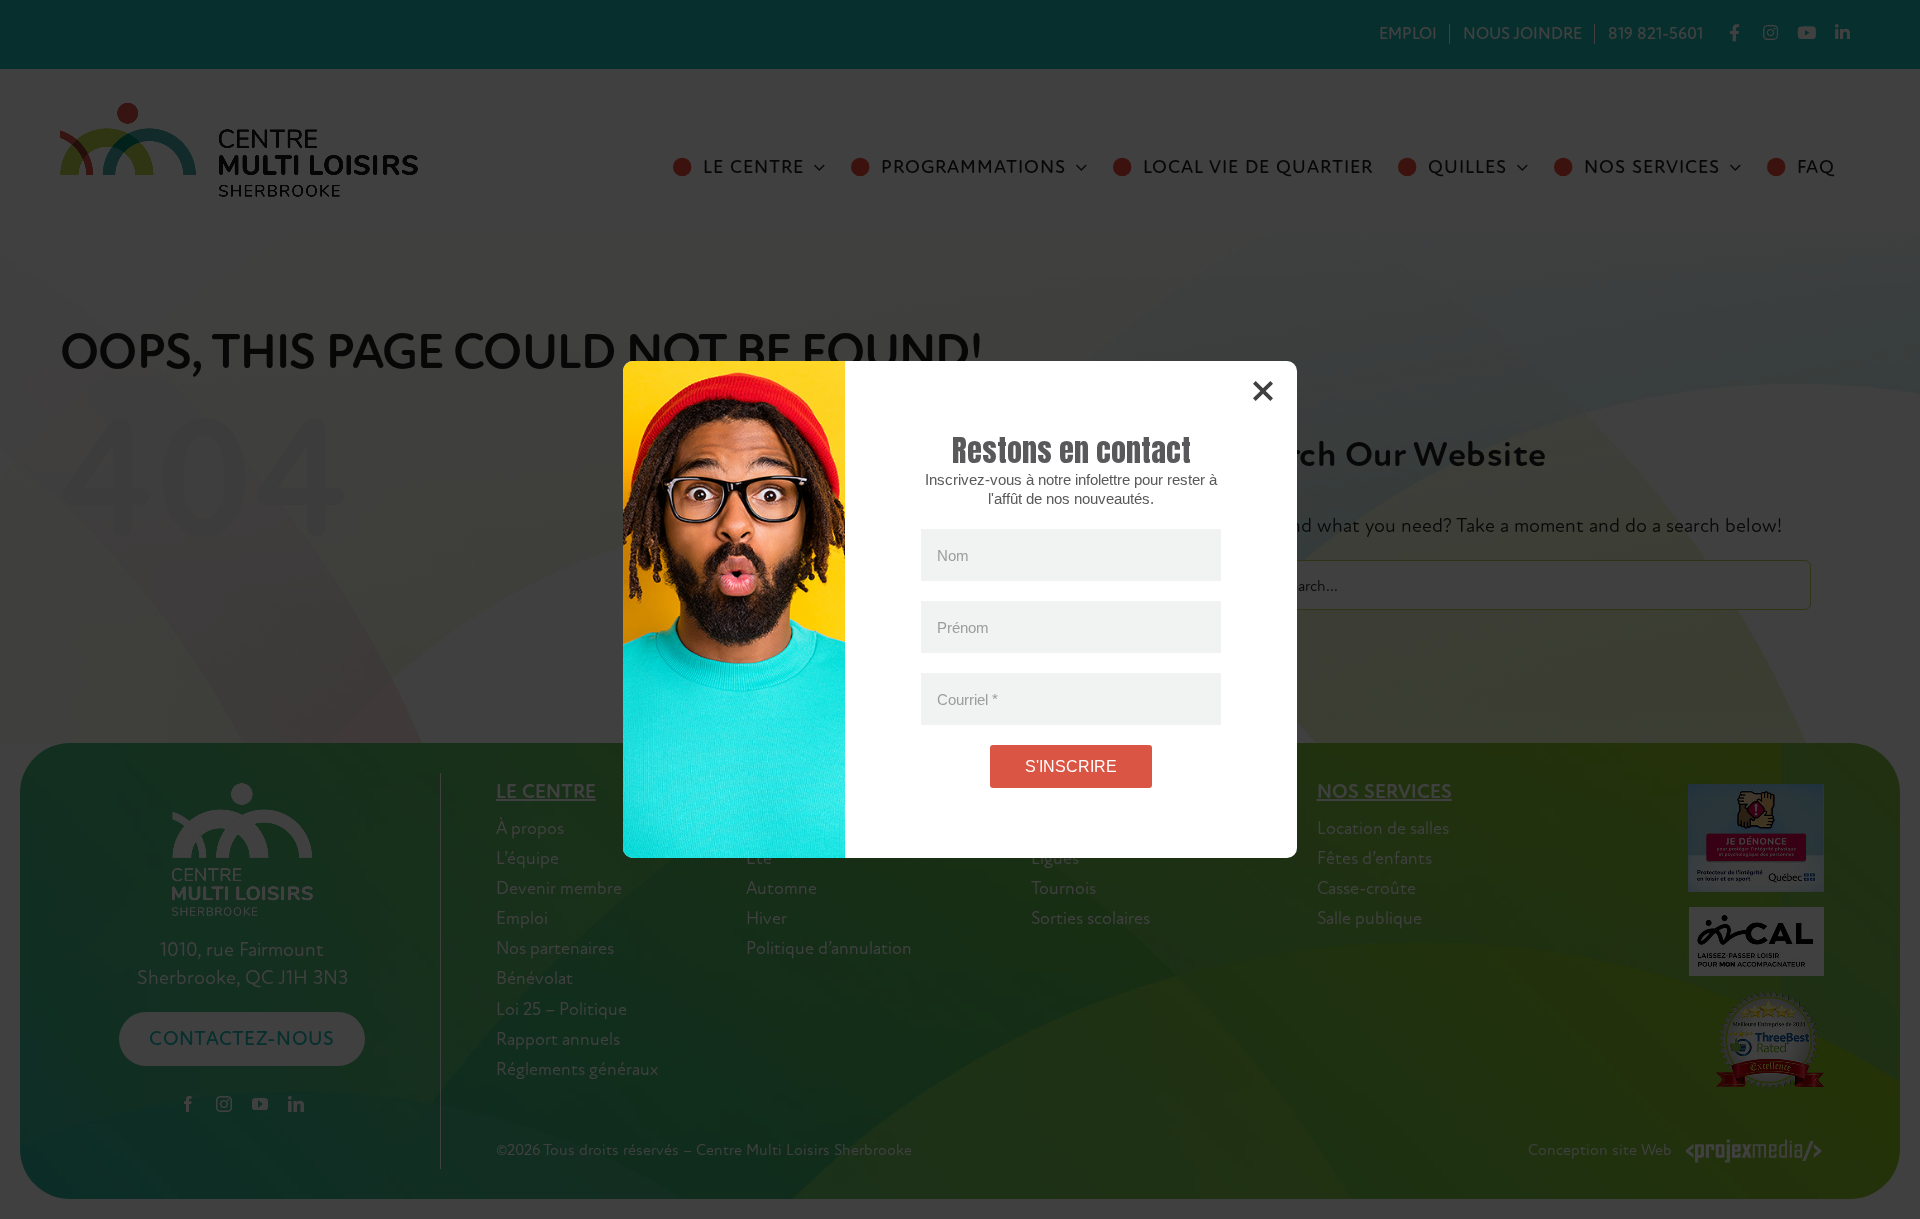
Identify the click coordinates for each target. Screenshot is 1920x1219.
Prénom (963, 626)
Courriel (967, 698)
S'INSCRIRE (1071, 766)
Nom (953, 554)
